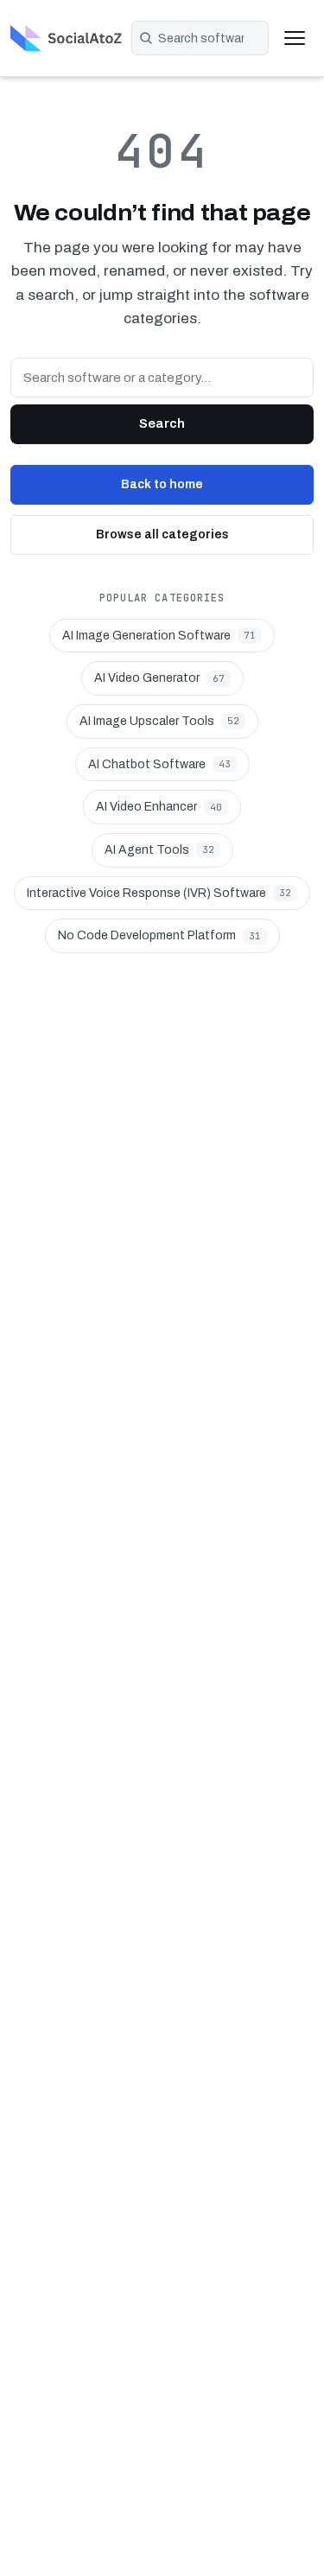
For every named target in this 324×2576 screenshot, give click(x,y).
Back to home (162, 484)
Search (162, 423)
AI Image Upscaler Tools (159, 721)
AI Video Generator (159, 678)
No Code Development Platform (159, 935)
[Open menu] (295, 38)
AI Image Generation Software (159, 636)
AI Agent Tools (159, 850)
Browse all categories (162, 534)
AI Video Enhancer (159, 807)
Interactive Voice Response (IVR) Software (159, 893)
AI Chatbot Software (159, 764)
